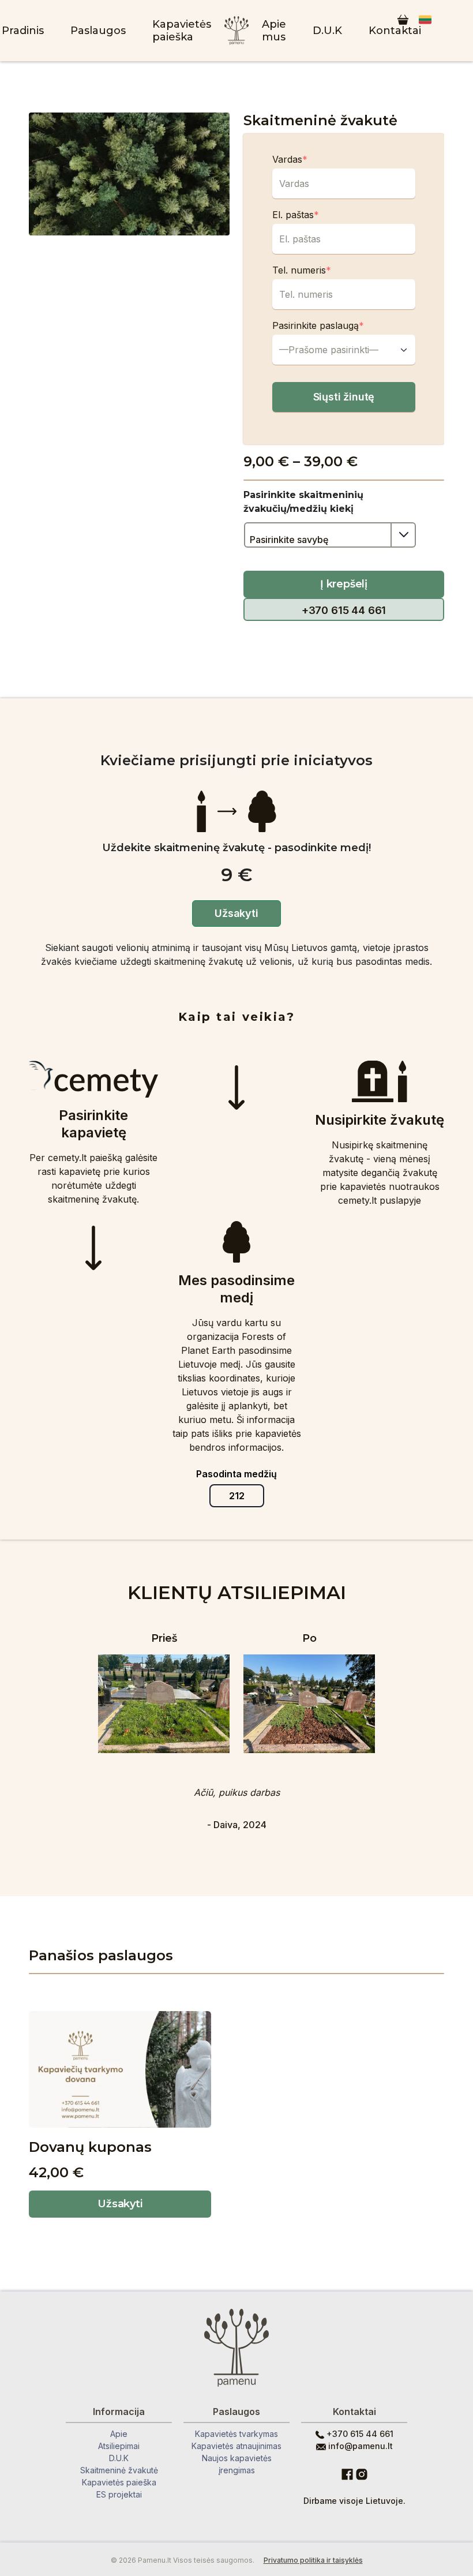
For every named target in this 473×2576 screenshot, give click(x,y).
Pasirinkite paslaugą (318, 325)
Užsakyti (120, 2204)
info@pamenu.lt (359, 2446)
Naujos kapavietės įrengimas (237, 2464)
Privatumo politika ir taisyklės (313, 2560)
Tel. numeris (302, 270)
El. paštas (296, 215)
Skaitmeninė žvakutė (119, 2470)
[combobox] (344, 350)
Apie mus (274, 31)
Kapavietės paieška (182, 31)
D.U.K (327, 31)
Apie (119, 2434)
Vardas (290, 159)
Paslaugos (98, 31)
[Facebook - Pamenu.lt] (347, 2473)
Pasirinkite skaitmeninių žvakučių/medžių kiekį (303, 502)
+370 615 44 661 (344, 610)
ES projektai (119, 2494)
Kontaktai (395, 31)
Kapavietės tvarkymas (236, 2434)
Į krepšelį (344, 584)
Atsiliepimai (119, 2446)
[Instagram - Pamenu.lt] (362, 2473)
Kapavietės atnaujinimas (236, 2446)
